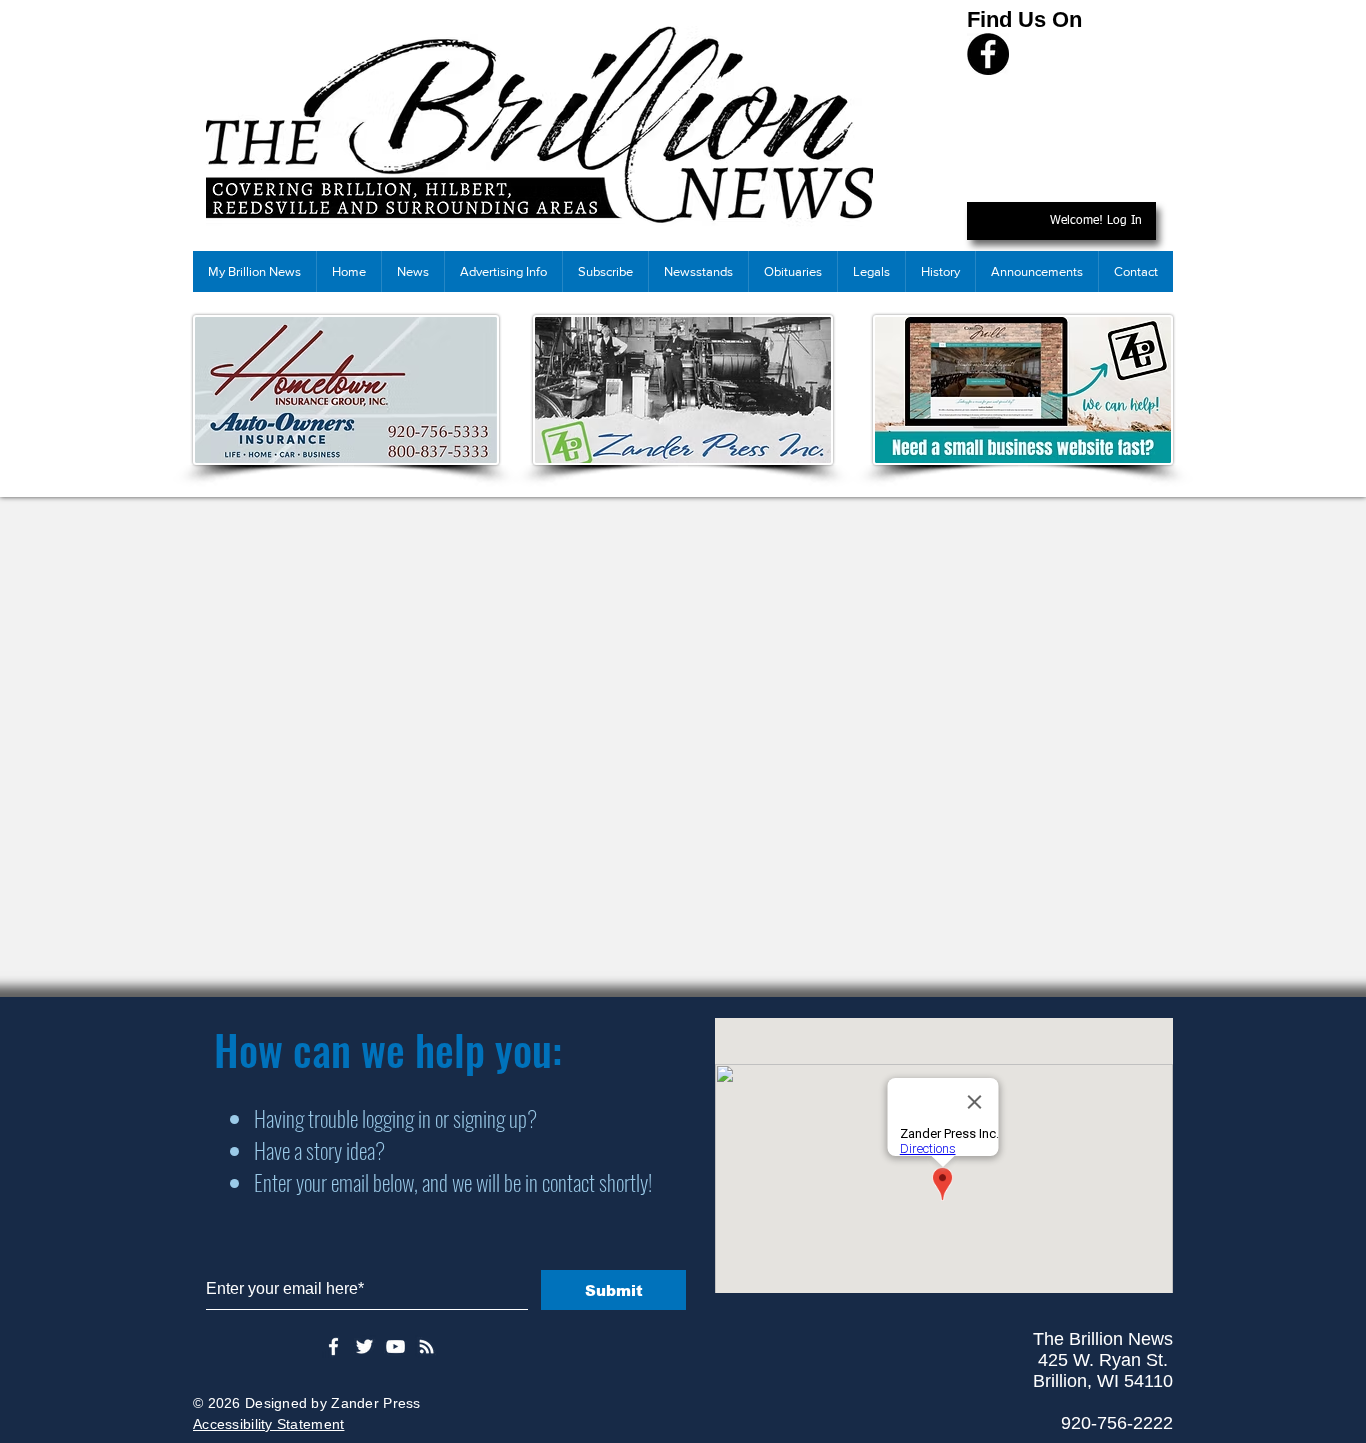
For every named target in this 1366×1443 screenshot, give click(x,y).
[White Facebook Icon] (333, 1346)
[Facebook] (988, 54)
